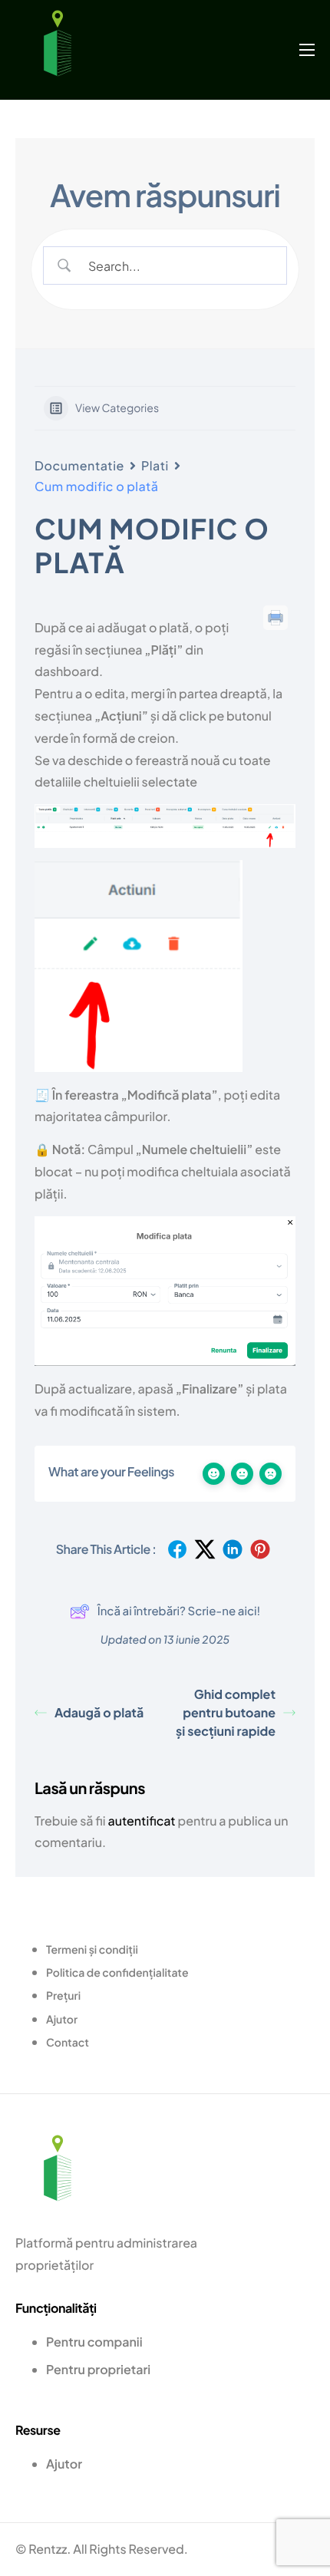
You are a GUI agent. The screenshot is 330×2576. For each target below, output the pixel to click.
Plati (155, 465)
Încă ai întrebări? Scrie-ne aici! (179, 1611)
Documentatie (79, 465)
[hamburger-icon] (307, 50)
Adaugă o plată (99, 1712)
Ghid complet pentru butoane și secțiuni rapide (226, 1712)
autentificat (141, 1821)
